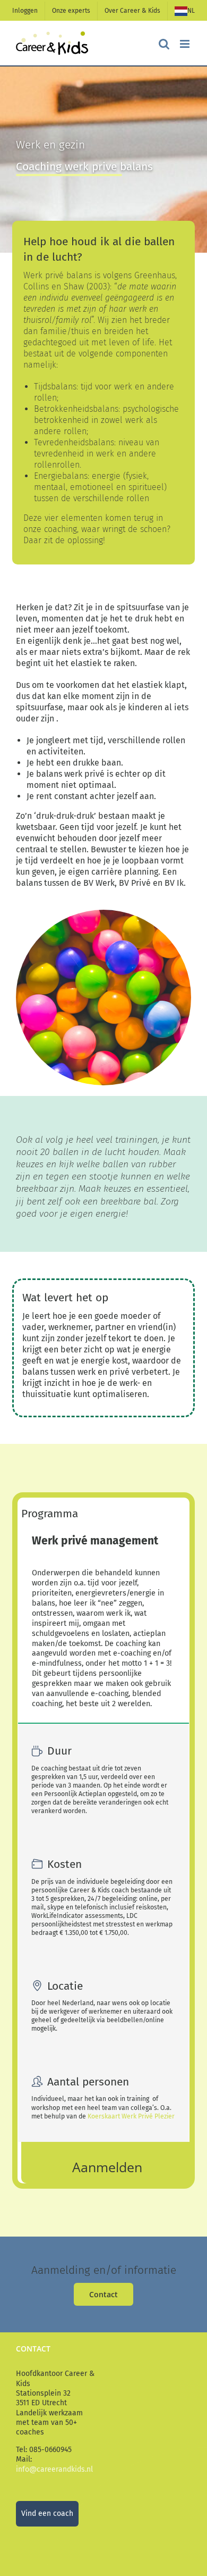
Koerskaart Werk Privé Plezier (131, 2116)
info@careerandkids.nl (54, 2469)
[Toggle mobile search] (164, 44)
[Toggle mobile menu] (186, 44)
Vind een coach (47, 2513)
